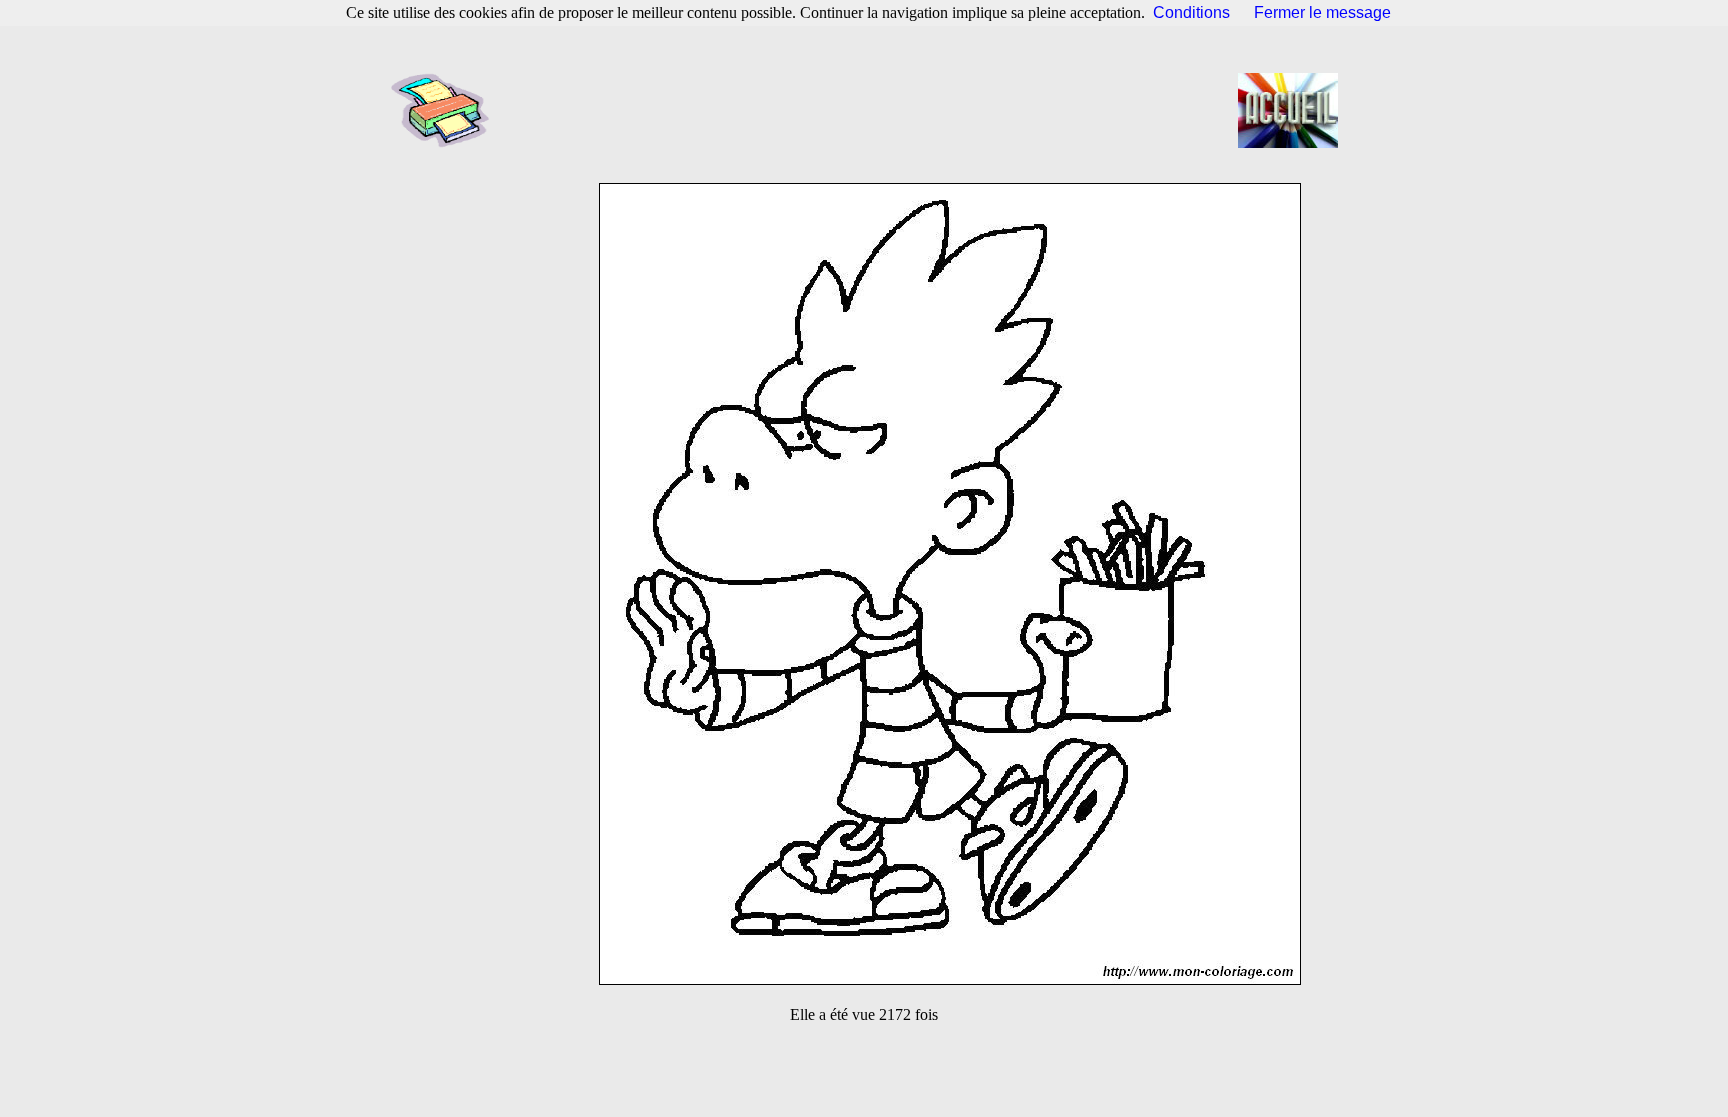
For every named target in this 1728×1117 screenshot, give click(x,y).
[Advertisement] (870, 110)
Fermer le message (1322, 12)
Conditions (1191, 12)
